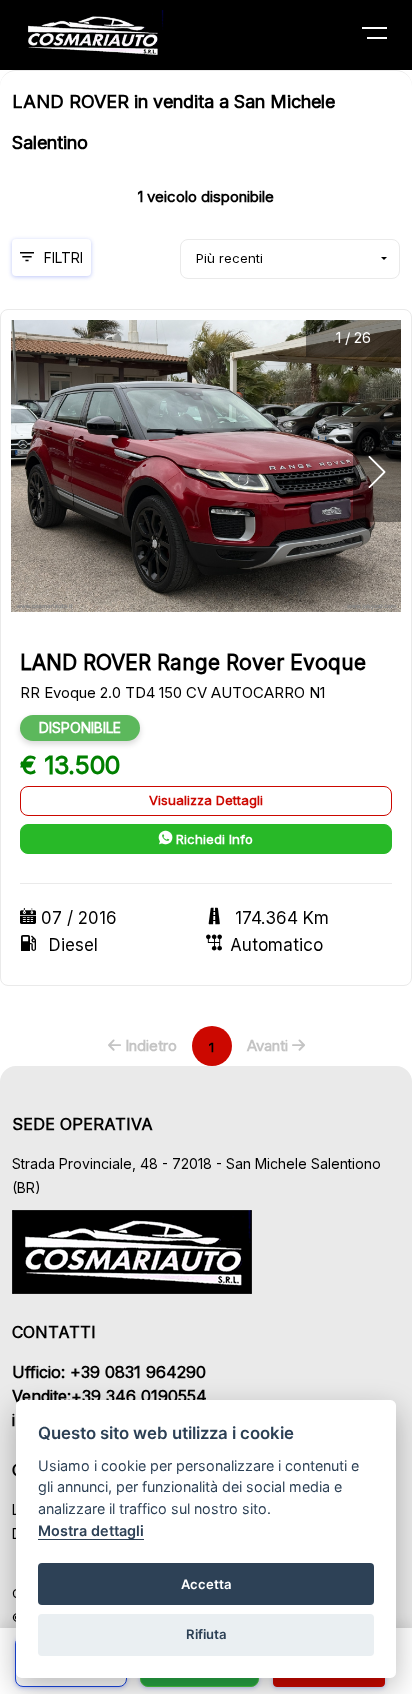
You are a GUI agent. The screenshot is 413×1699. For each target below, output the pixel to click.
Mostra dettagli (91, 1530)
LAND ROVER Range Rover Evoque (193, 662)
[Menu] (387, 37)
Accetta (206, 1584)
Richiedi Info (212, 839)
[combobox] (290, 259)
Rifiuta (206, 1634)
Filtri (63, 257)
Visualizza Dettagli (206, 800)
